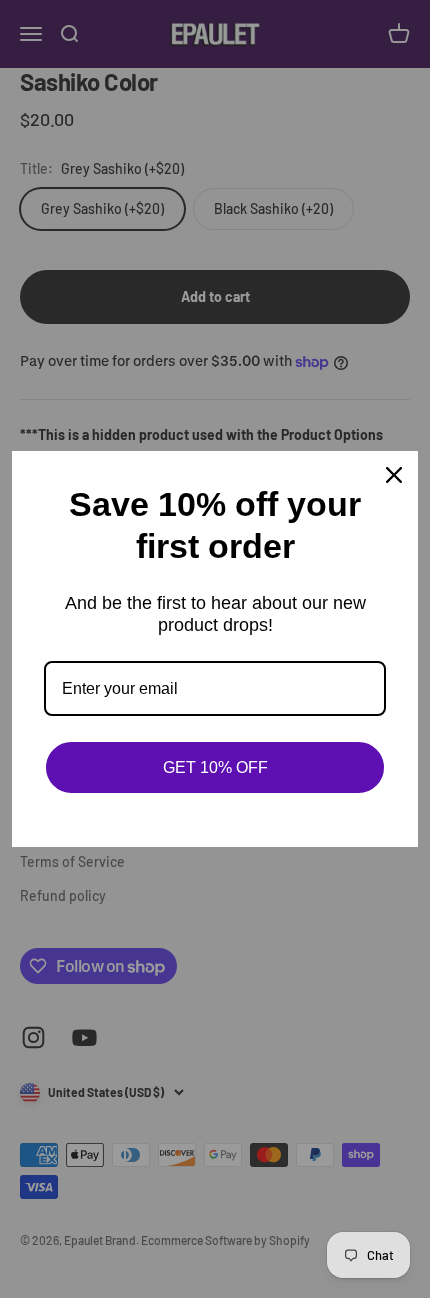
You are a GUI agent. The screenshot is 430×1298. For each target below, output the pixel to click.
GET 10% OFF (215, 767)
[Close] (394, 475)
